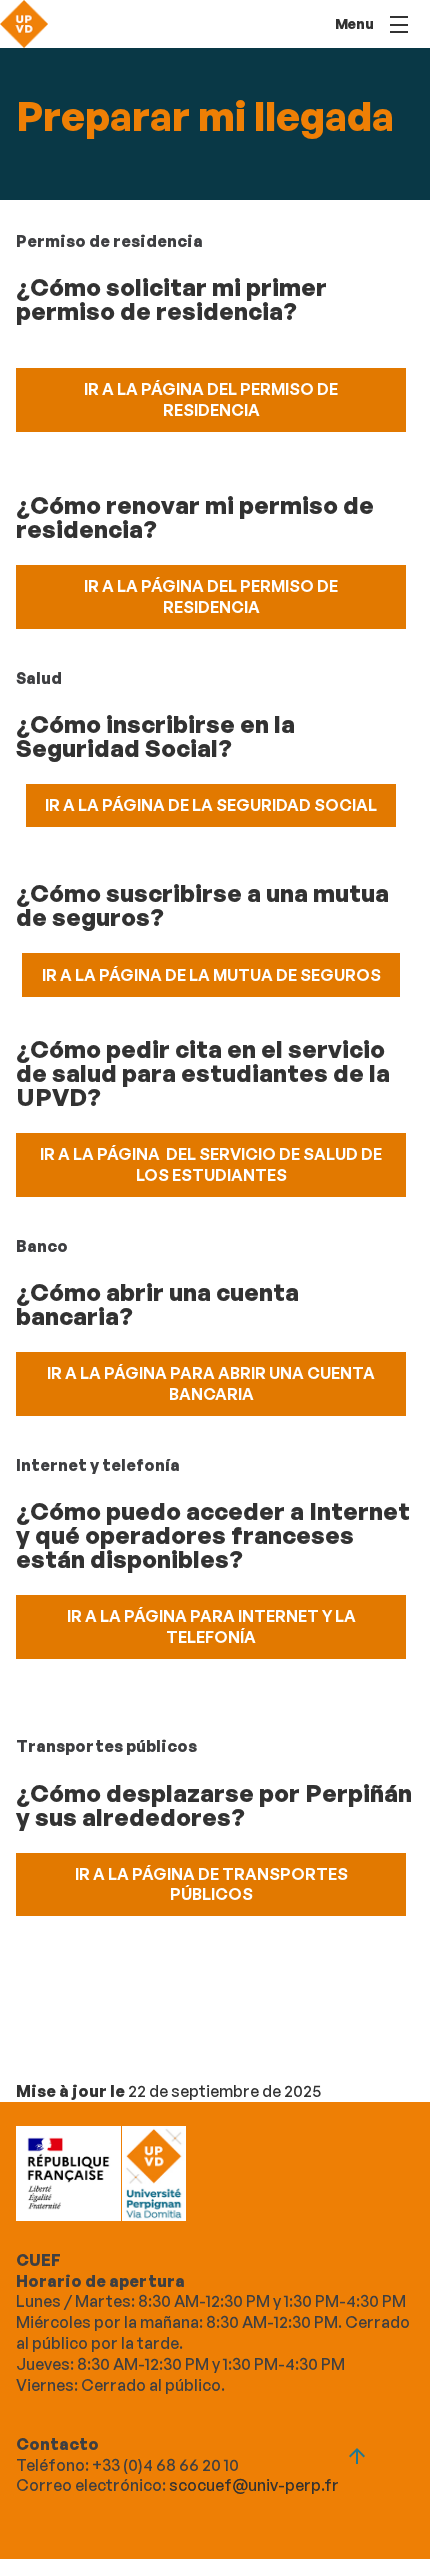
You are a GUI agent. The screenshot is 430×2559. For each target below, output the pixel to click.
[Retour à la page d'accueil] (24, 24)
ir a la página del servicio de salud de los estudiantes (211, 1164)
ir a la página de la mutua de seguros (211, 975)
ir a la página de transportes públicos (211, 1884)
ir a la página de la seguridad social (211, 805)
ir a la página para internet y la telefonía (211, 1626)
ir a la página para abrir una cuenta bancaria (211, 1383)
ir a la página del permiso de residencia (211, 399)
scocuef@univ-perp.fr (254, 2485)
